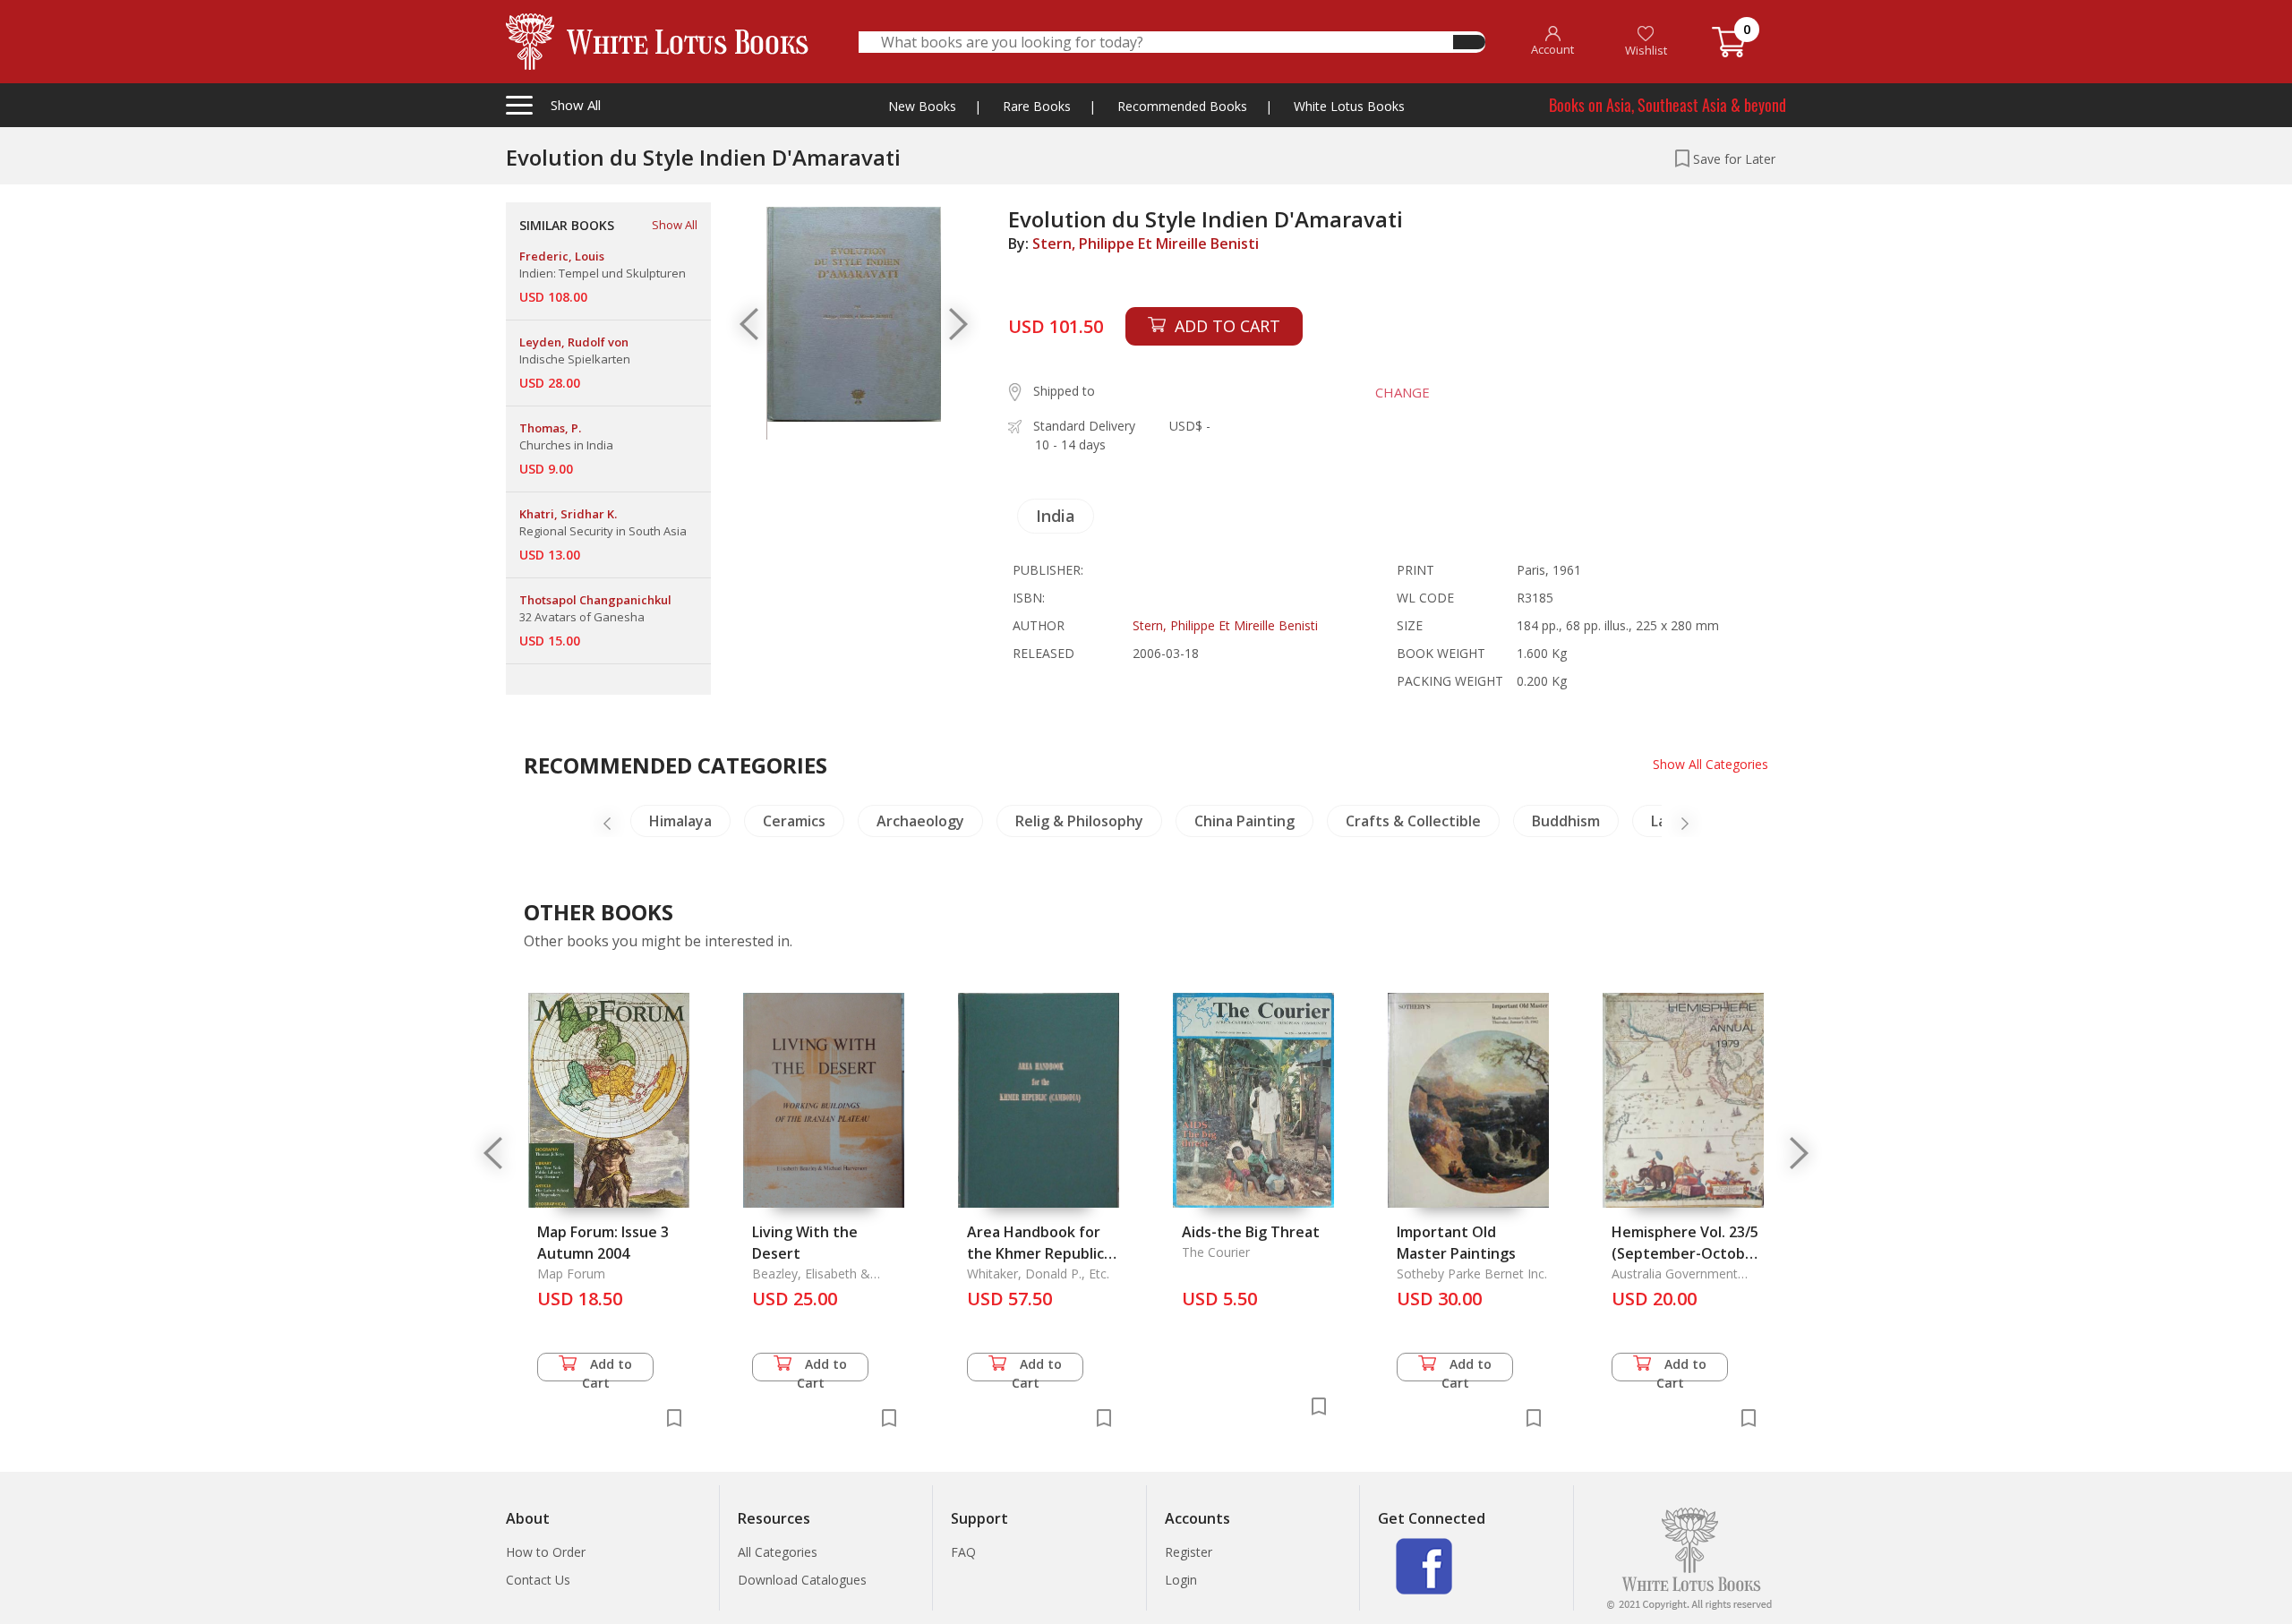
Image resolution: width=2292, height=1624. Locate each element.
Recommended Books (1182, 106)
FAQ (963, 1552)
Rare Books (1037, 106)
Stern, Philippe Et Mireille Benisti (1146, 244)
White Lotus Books (1349, 106)
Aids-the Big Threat (1251, 1232)
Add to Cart (607, 1368)
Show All (675, 225)
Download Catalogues (802, 1580)
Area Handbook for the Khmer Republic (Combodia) (1035, 1253)
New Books (922, 106)
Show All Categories (1710, 764)
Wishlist (1646, 50)
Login (1181, 1580)
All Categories (778, 1552)
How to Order (546, 1552)
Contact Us (538, 1580)
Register (1189, 1552)
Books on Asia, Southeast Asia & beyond (1668, 105)
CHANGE (1403, 392)
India (1056, 516)
